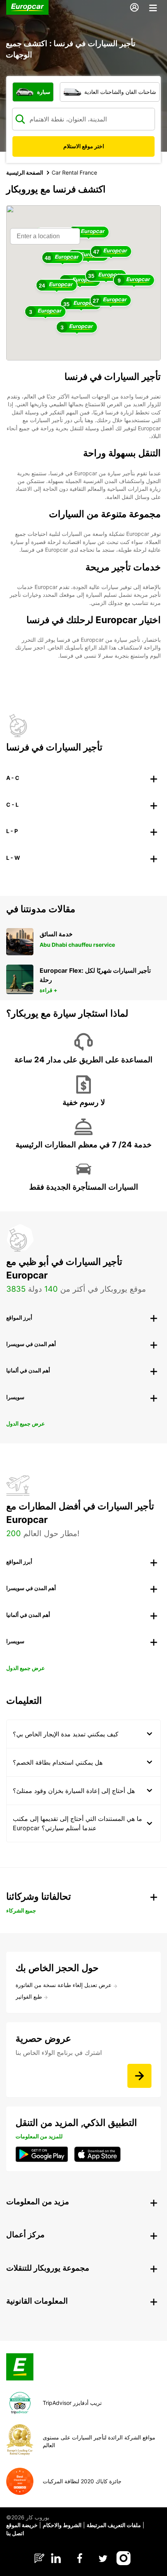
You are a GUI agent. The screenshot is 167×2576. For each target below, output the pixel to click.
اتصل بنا (15, 2533)
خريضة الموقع (22, 2525)
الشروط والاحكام (62, 2525)
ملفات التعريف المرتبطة (114, 2525)
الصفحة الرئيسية (25, 172)
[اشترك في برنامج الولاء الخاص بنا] (139, 2076)
